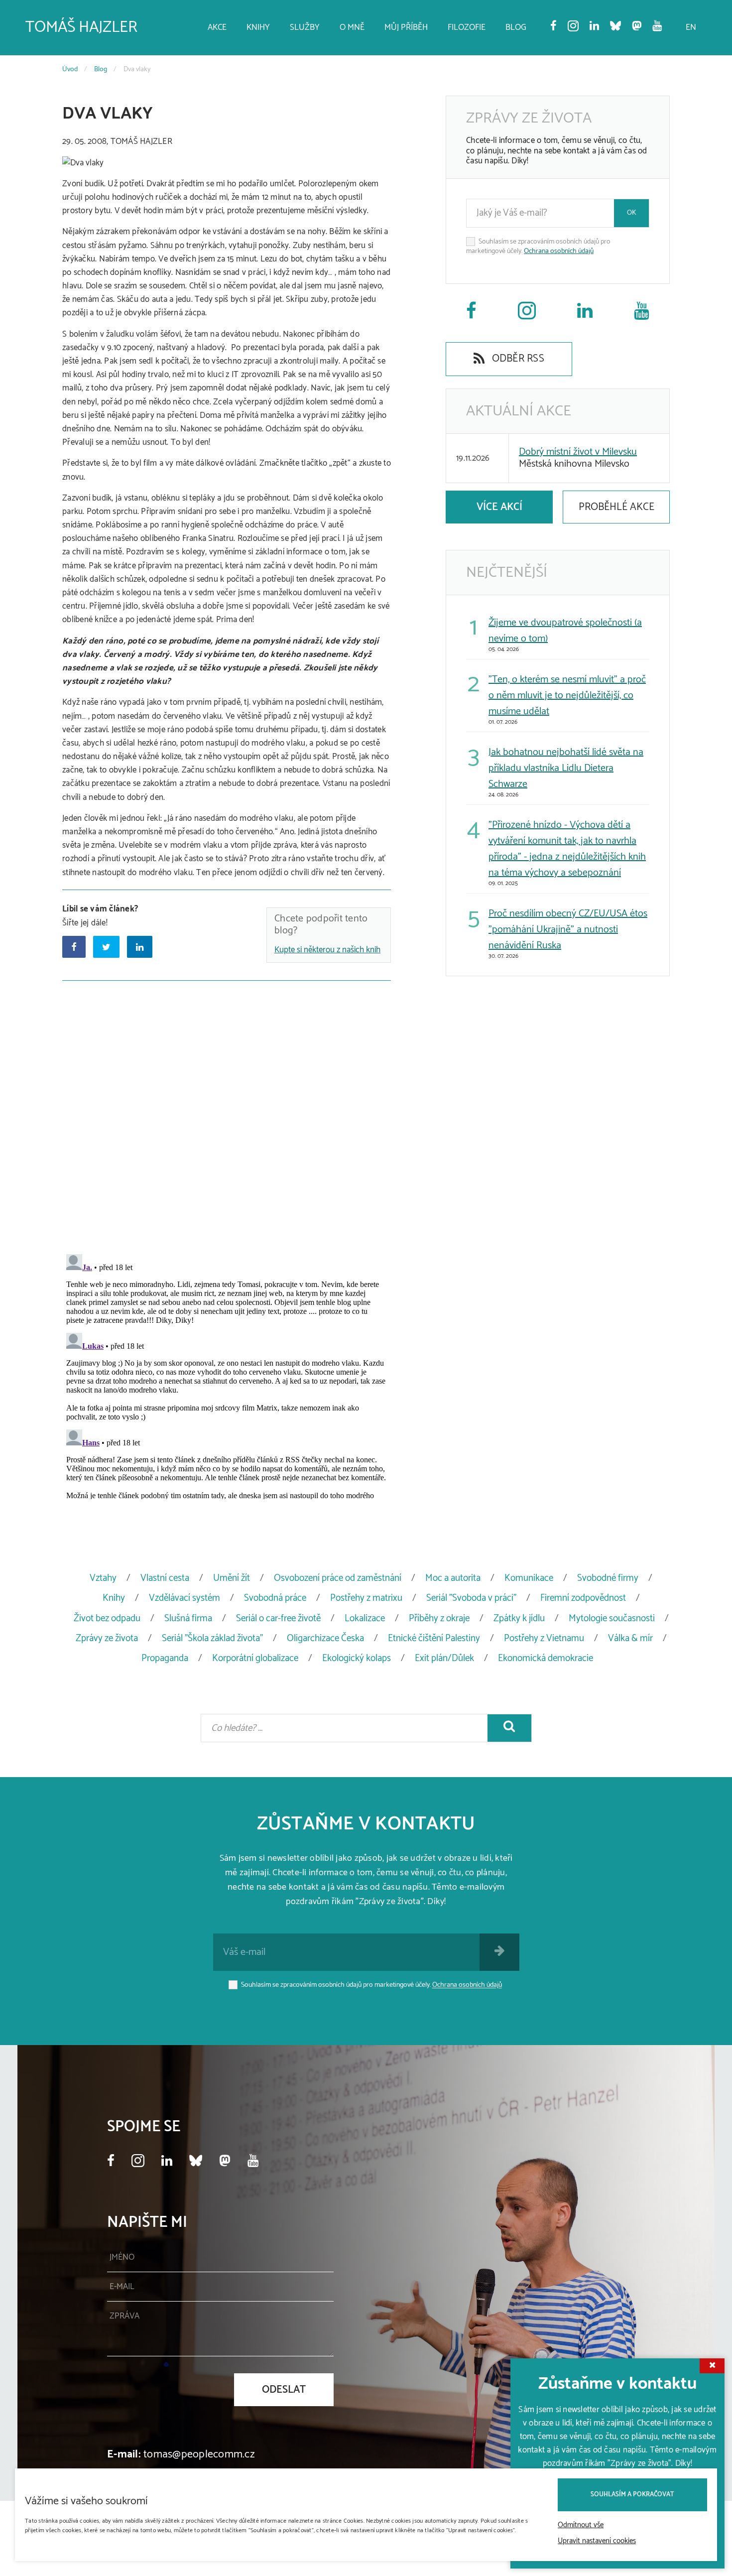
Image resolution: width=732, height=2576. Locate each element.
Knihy (258, 27)
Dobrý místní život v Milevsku (578, 452)
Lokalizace (365, 1618)
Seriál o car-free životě (278, 1618)
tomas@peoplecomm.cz (199, 2454)
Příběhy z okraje (439, 1618)
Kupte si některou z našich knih (327, 950)
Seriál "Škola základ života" (212, 1638)
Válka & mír (630, 1638)
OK (632, 213)
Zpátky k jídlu (519, 1618)
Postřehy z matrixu (366, 1598)
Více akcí (499, 507)
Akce (217, 27)
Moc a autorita (453, 1578)
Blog (516, 27)
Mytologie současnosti (612, 1618)
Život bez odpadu (107, 1618)
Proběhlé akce (616, 507)
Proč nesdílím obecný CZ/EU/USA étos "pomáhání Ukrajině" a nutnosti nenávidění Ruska (568, 930)
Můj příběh (406, 27)
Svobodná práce (275, 1598)
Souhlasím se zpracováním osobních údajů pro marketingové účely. (538, 247)
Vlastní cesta (165, 1578)
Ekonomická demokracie (546, 1658)
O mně (352, 27)
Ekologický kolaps (357, 1658)
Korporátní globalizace (255, 1658)
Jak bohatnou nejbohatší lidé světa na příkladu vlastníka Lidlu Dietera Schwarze (566, 768)
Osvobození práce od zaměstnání (338, 1578)
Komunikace (529, 1578)
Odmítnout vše (581, 2525)
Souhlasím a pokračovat (632, 2495)
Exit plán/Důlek (444, 1658)
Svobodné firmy (608, 1578)
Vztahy (103, 1578)
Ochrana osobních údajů (559, 251)
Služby (305, 27)
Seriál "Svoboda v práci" (471, 1598)
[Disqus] (227, 1115)
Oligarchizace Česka (325, 1638)
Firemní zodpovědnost (583, 1598)
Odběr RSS (517, 359)
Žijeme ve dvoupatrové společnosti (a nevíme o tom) (565, 631)
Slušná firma (188, 1618)
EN (691, 27)
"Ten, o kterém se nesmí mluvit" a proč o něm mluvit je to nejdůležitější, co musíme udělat (567, 696)
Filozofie (467, 27)
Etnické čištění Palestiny (434, 1638)
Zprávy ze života (107, 1638)
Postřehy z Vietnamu (544, 1638)
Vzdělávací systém (184, 1598)
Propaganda (165, 1658)
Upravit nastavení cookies (597, 2541)
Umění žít (232, 1578)
